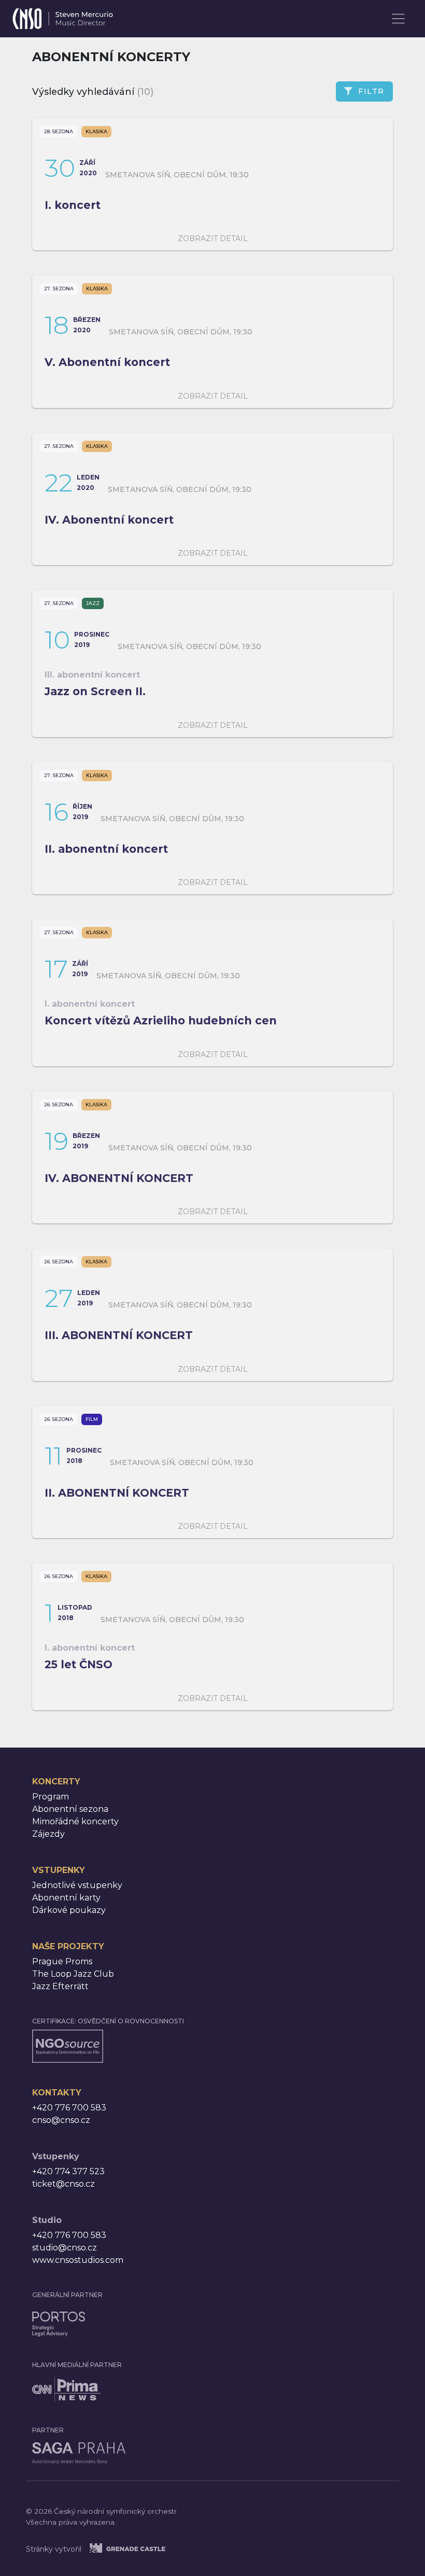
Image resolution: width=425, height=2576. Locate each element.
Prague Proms (62, 1961)
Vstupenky (59, 1870)
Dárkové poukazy (69, 1910)
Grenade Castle (140, 2548)
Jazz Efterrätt (60, 1986)
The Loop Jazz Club (73, 1974)
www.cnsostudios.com (78, 2260)
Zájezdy (48, 1834)
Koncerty (56, 1782)
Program (51, 1797)
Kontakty (57, 2093)
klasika (96, 131)
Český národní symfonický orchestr (63, 16)
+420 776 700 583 (69, 2108)
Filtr (371, 91)
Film (92, 1419)
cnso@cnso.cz (61, 2120)
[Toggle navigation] (399, 19)
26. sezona (59, 1104)
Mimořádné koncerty (75, 1821)
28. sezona (59, 131)
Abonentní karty (66, 1898)
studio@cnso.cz (65, 2248)
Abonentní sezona (70, 1809)
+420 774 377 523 (68, 2171)
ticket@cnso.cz (63, 2184)
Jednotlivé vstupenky (77, 1885)
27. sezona (59, 288)
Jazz (93, 603)
